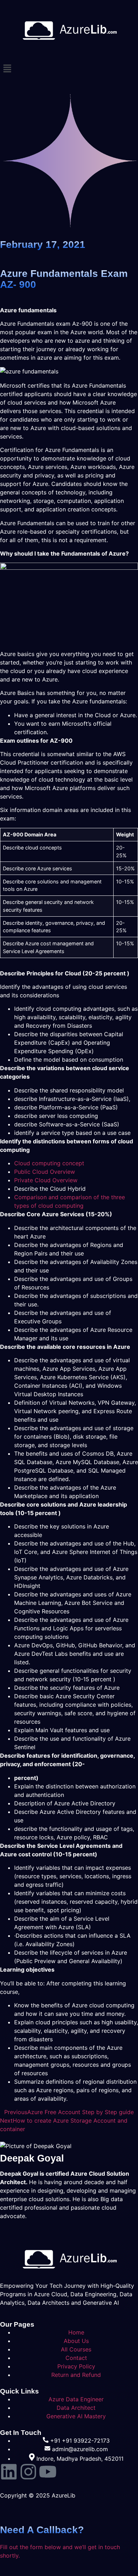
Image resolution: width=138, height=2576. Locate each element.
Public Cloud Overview (45, 1172)
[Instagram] (28, 2472)
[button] (69, 69)
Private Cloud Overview (46, 1180)
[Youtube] (48, 2472)
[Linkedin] (9, 2472)
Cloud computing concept (49, 1163)
